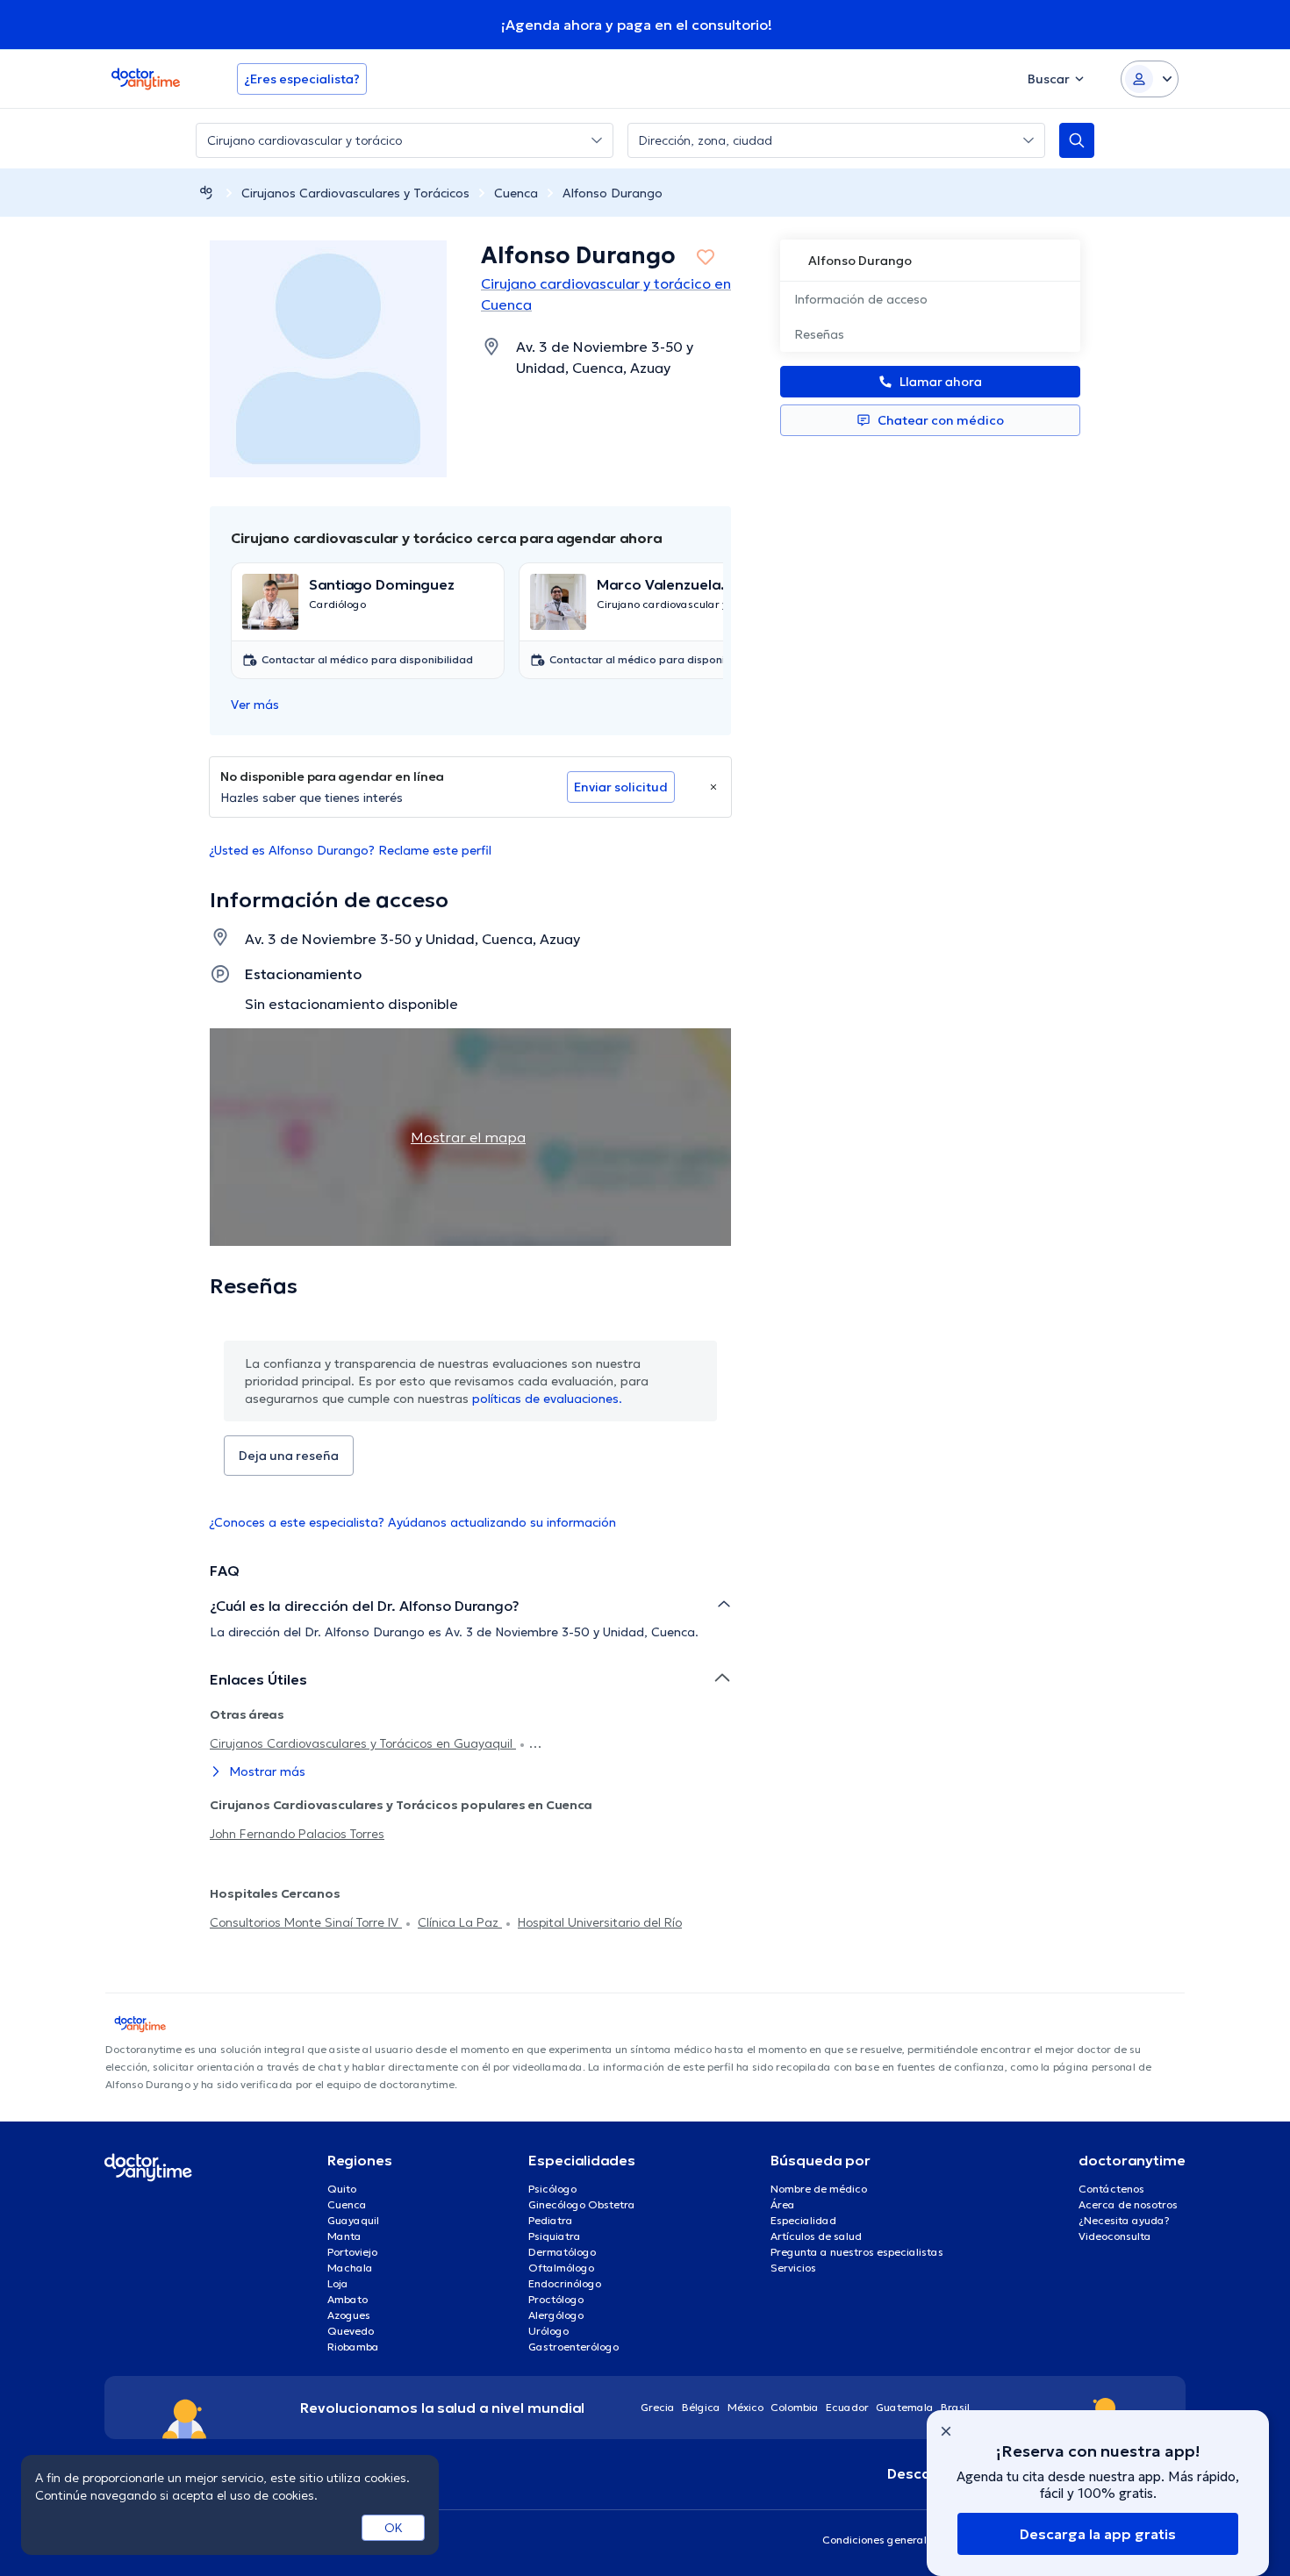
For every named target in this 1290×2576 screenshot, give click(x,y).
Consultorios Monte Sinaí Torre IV (306, 1922)
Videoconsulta (1115, 2236)
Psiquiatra (555, 2236)
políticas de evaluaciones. (547, 1399)
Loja (338, 2283)
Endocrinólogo (565, 2283)
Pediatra (551, 2220)
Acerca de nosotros (1128, 2204)
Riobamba (353, 2347)
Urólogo (548, 2331)
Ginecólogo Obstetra (582, 2204)
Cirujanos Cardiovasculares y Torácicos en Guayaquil (363, 1743)
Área (783, 2204)
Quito (342, 2189)
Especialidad (803, 2220)
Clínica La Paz (460, 1922)
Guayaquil (353, 2220)
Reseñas (819, 334)
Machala (350, 2268)
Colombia (795, 2407)
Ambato (348, 2299)
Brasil (955, 2407)
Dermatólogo (562, 2252)
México (745, 2407)
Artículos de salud (816, 2236)
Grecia (658, 2407)
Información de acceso (861, 299)
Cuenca (516, 193)
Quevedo (351, 2331)
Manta (344, 2236)
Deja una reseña (289, 1456)
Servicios (793, 2268)
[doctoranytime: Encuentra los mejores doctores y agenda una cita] (206, 193)
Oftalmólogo (561, 2268)
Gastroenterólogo (573, 2347)
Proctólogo (556, 2299)
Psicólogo (552, 2189)
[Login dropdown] (1150, 79)
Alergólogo (556, 2315)
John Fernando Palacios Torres (297, 1834)
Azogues (349, 2315)
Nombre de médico (819, 2189)
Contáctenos (1111, 2189)
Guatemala (905, 2407)
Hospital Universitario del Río (600, 1922)
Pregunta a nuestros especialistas (857, 2252)
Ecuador (847, 2407)
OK (394, 2528)
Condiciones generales (880, 2540)
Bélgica (701, 2407)
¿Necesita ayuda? (1124, 2220)
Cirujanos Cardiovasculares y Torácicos (355, 193)
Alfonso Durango (613, 193)
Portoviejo (352, 2252)
